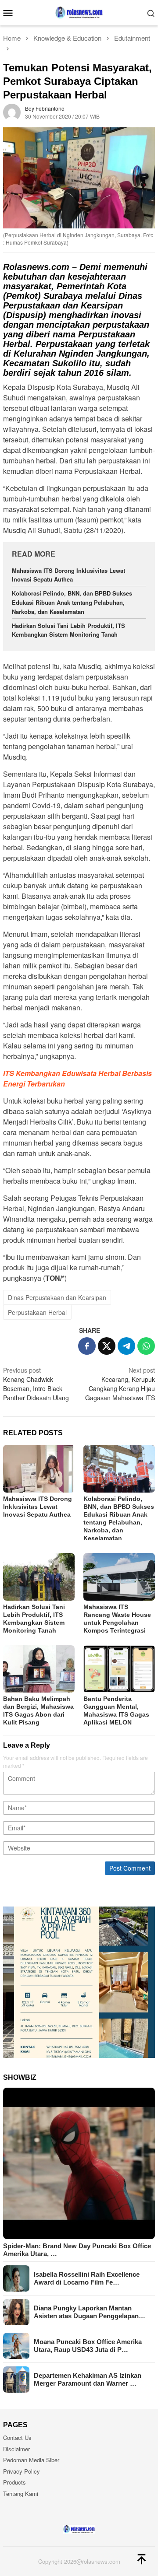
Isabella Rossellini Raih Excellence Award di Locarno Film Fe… (87, 2278)
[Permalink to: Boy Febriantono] (12, 112)
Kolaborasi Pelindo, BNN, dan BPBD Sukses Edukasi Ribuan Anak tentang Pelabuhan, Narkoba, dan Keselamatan (72, 602)
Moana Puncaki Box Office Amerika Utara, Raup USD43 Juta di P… (88, 2346)
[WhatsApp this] (146, 1346)
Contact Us (17, 2438)
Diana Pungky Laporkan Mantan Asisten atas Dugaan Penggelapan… (90, 2312)
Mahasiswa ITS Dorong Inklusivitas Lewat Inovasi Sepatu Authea (68, 575)
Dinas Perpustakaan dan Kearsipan (57, 1297)
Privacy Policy (22, 2471)
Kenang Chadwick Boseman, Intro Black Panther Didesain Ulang (36, 1384)
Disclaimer (16, 2449)
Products (14, 2482)
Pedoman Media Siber (31, 2460)
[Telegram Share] (126, 1346)
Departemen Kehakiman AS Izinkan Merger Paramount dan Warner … (88, 2379)
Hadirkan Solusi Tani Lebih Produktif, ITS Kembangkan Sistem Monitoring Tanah (68, 630)
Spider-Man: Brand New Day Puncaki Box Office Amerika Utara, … (77, 2250)
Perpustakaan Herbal (37, 1312)
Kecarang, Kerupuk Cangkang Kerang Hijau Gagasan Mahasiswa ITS (120, 1384)
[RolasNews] (79, 12)
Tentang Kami (21, 2494)
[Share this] (87, 1346)
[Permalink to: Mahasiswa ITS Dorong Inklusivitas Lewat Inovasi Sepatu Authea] (39, 1469)
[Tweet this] (107, 1346)
